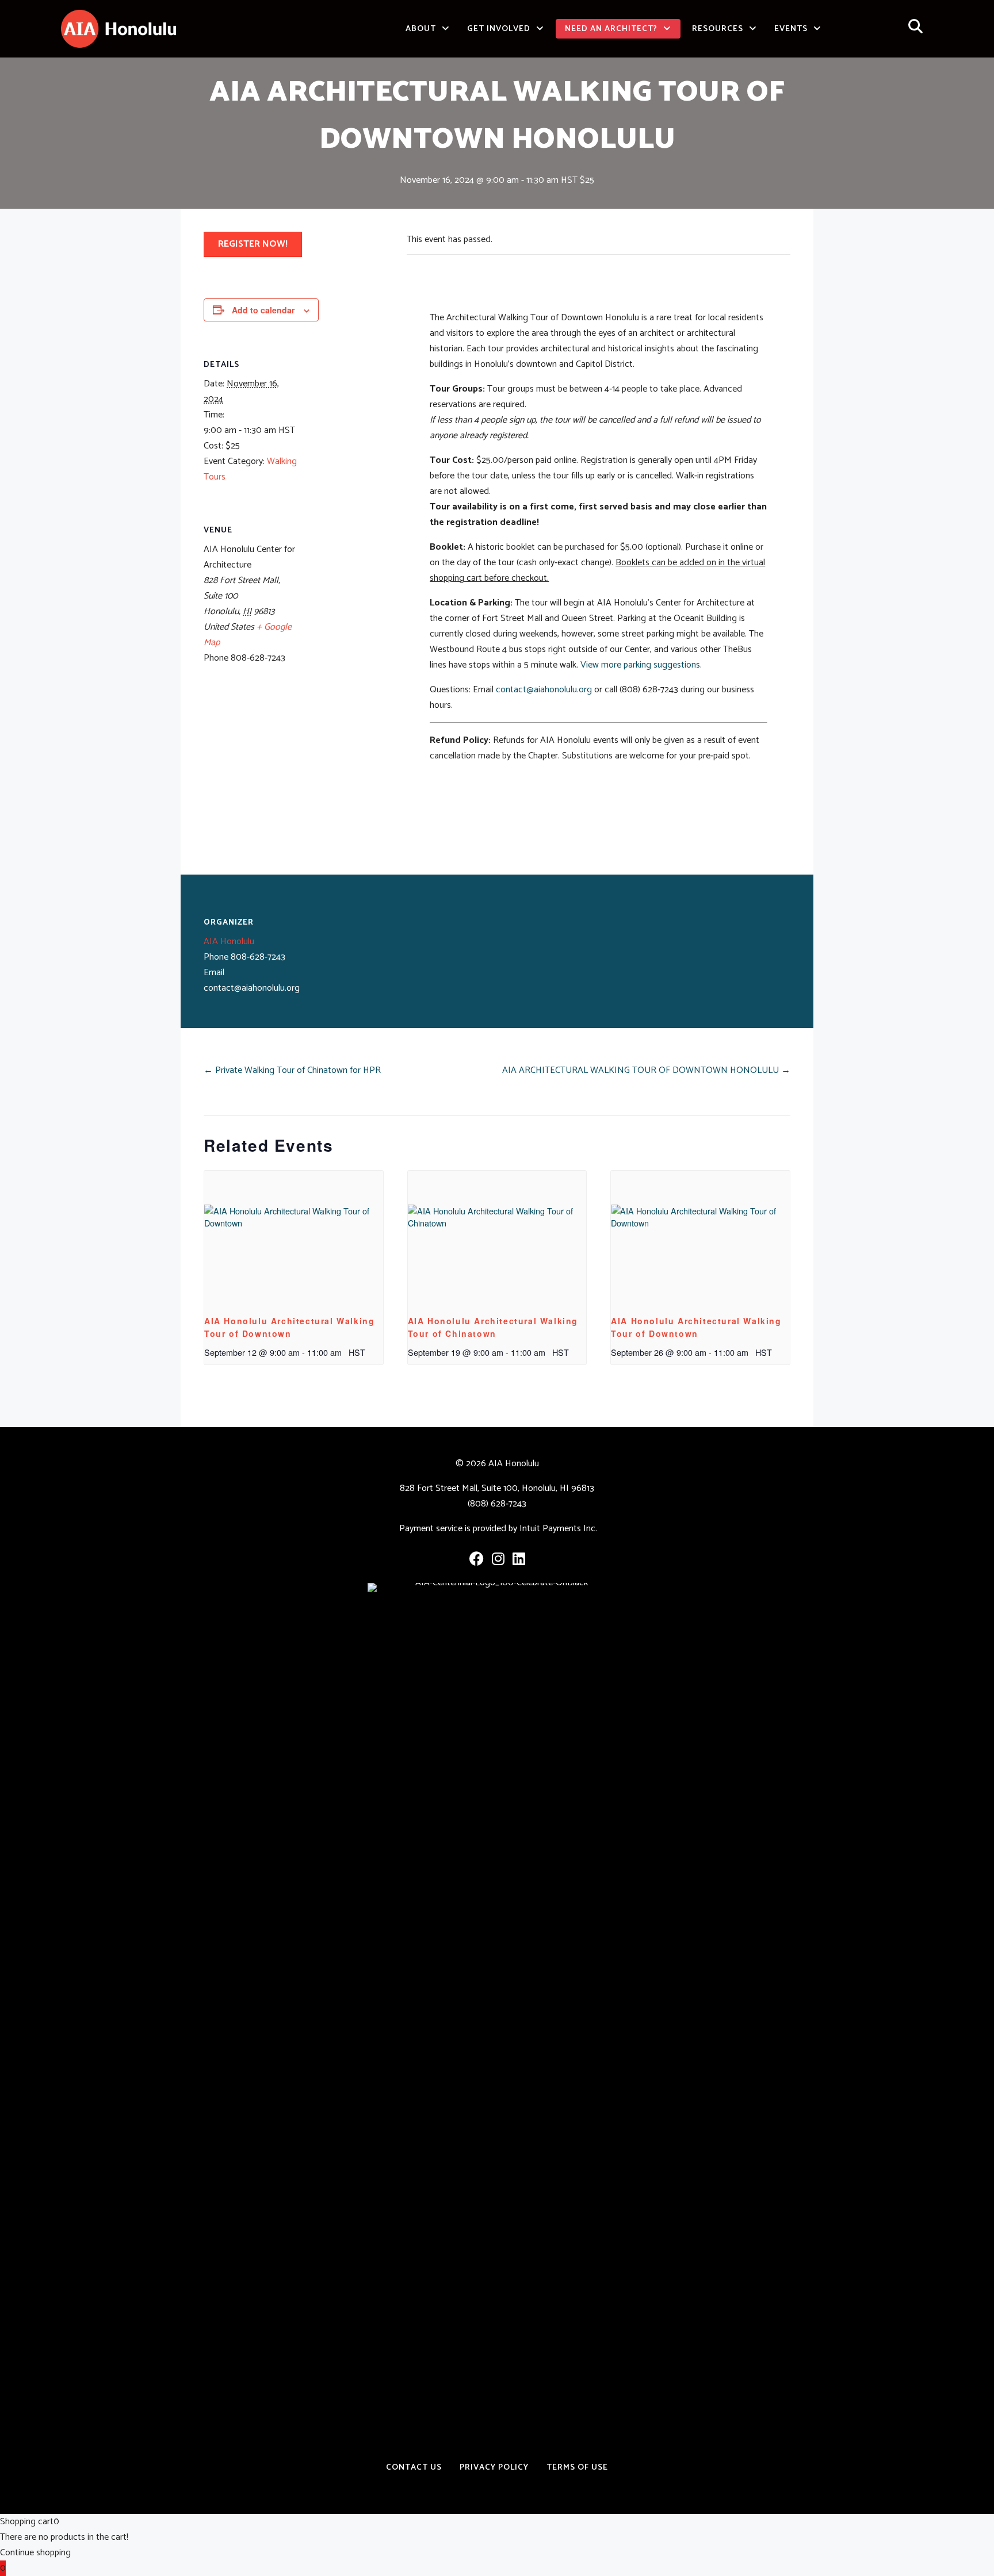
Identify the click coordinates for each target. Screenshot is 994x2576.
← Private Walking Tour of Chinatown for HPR (292, 1070)
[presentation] (294, 1238)
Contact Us (414, 2467)
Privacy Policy (494, 2467)
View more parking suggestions (640, 665)
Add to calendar (263, 310)
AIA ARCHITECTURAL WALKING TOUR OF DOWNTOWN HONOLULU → (646, 1070)
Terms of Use (577, 2467)
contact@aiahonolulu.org (544, 690)
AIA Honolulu (229, 942)
